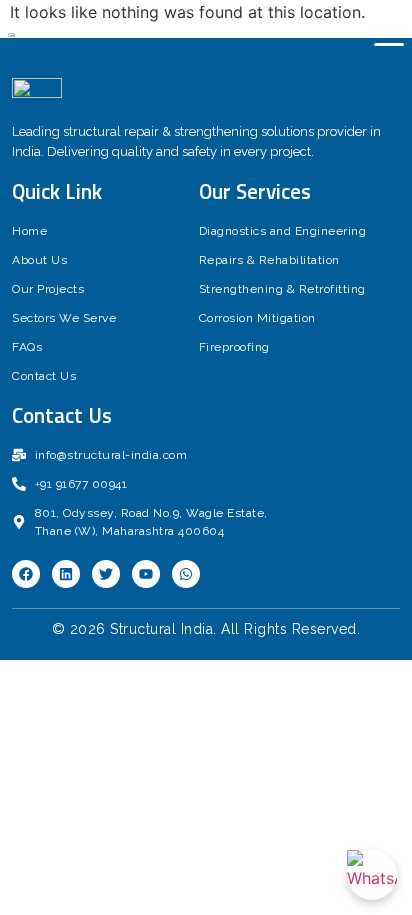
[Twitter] (106, 574)
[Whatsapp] (186, 574)
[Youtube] (146, 574)
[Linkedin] (66, 574)
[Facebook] (26, 574)
